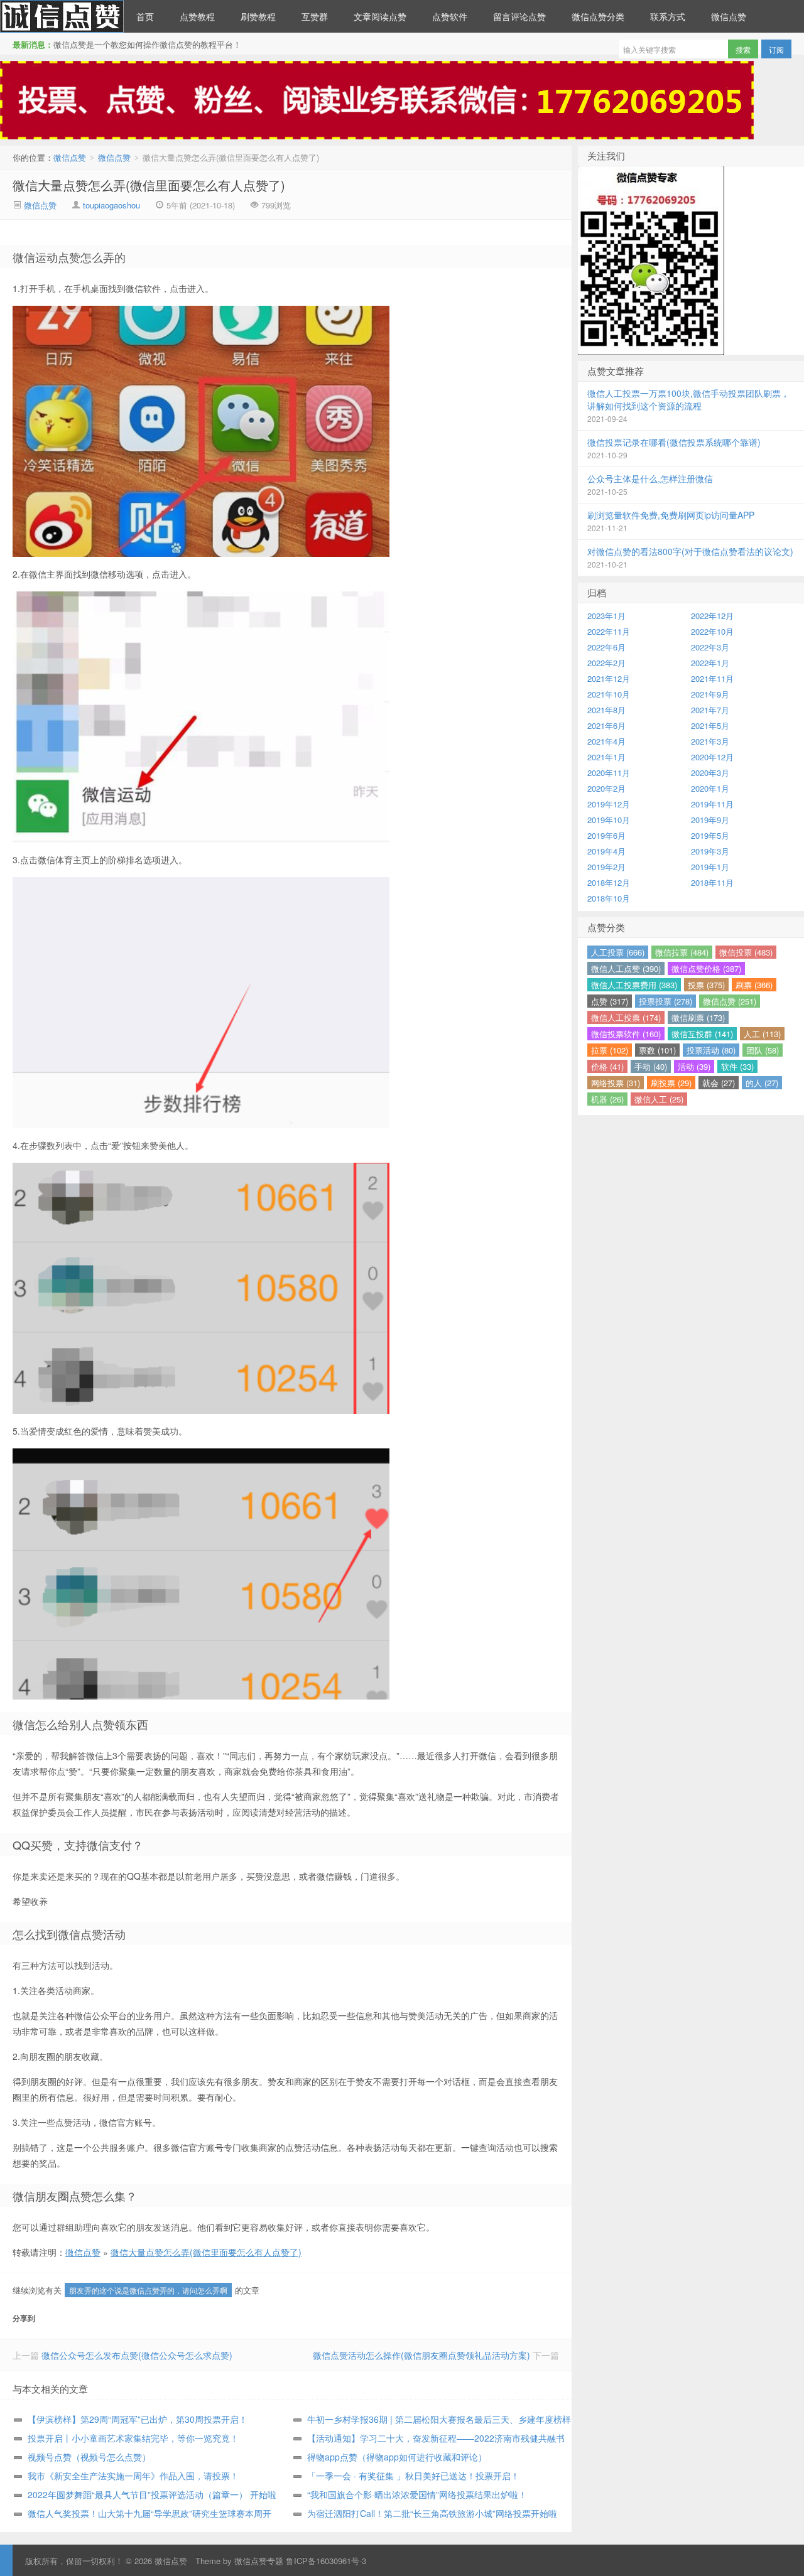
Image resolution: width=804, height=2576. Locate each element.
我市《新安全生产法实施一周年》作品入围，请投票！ (133, 2476)
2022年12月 (712, 616)
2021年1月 (606, 757)
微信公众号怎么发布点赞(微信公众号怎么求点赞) (137, 2355)
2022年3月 (710, 647)
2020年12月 (712, 757)
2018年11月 (712, 882)
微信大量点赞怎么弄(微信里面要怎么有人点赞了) (149, 185)
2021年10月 (609, 694)
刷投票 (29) (671, 1083)
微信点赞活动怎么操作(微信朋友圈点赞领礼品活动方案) (421, 2355)
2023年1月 (606, 616)
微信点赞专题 (259, 2561)
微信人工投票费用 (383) (634, 985)
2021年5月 (710, 725)
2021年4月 (606, 741)
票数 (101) (657, 1050)
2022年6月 (606, 647)
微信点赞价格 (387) (706, 968)
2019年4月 (606, 851)
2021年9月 (710, 694)
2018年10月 (609, 898)
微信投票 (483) (746, 952)
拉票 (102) (610, 1050)
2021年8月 (606, 710)
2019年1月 (710, 867)
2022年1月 (710, 663)
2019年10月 (609, 820)
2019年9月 (710, 820)
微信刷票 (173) (698, 1017)
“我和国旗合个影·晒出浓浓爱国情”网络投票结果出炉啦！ (417, 2494)
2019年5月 (710, 835)
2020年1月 (710, 788)
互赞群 (315, 16)
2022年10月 (712, 631)
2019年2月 (606, 867)
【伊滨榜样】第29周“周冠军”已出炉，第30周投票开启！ (138, 2419)
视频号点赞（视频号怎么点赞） (89, 2457)
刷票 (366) (754, 985)
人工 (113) (762, 1034)
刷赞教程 (258, 16)
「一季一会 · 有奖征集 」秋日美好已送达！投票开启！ (413, 2476)
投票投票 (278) (665, 1001)
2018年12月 (609, 882)
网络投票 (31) (616, 1083)
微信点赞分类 (598, 16)
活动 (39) (694, 1066)
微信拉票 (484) (682, 952)
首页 (145, 16)
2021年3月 (710, 741)
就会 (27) (719, 1083)
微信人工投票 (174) (626, 1017)
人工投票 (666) (618, 952)
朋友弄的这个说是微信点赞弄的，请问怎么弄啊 (148, 2290)
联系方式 (668, 16)
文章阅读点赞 (380, 16)
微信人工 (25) (659, 1099)
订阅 (776, 49)
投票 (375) (706, 985)
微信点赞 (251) (730, 1001)
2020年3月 (710, 773)
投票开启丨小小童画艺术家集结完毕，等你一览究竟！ (133, 2438)
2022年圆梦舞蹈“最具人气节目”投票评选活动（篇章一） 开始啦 (152, 2494)
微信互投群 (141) (702, 1034)
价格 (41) (607, 1066)
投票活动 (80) (711, 1050)
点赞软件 (450, 16)
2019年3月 (710, 851)
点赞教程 (197, 16)
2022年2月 (606, 663)
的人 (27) (762, 1083)
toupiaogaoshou (111, 205)
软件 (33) (737, 1066)
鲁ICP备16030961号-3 (326, 2561)
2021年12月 (609, 678)
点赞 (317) (610, 1001)
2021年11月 (712, 678)
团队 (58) (763, 1050)
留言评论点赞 (519, 16)
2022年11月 (609, 631)
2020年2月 (606, 788)
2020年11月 (609, 773)
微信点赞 (62, 16)
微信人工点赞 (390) (626, 968)
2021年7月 (710, 710)
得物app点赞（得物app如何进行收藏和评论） (397, 2457)
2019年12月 (609, 804)
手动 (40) (651, 1066)
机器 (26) (607, 1099)
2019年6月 (606, 835)
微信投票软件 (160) (626, 1034)
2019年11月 (712, 804)
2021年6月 (606, 725)
